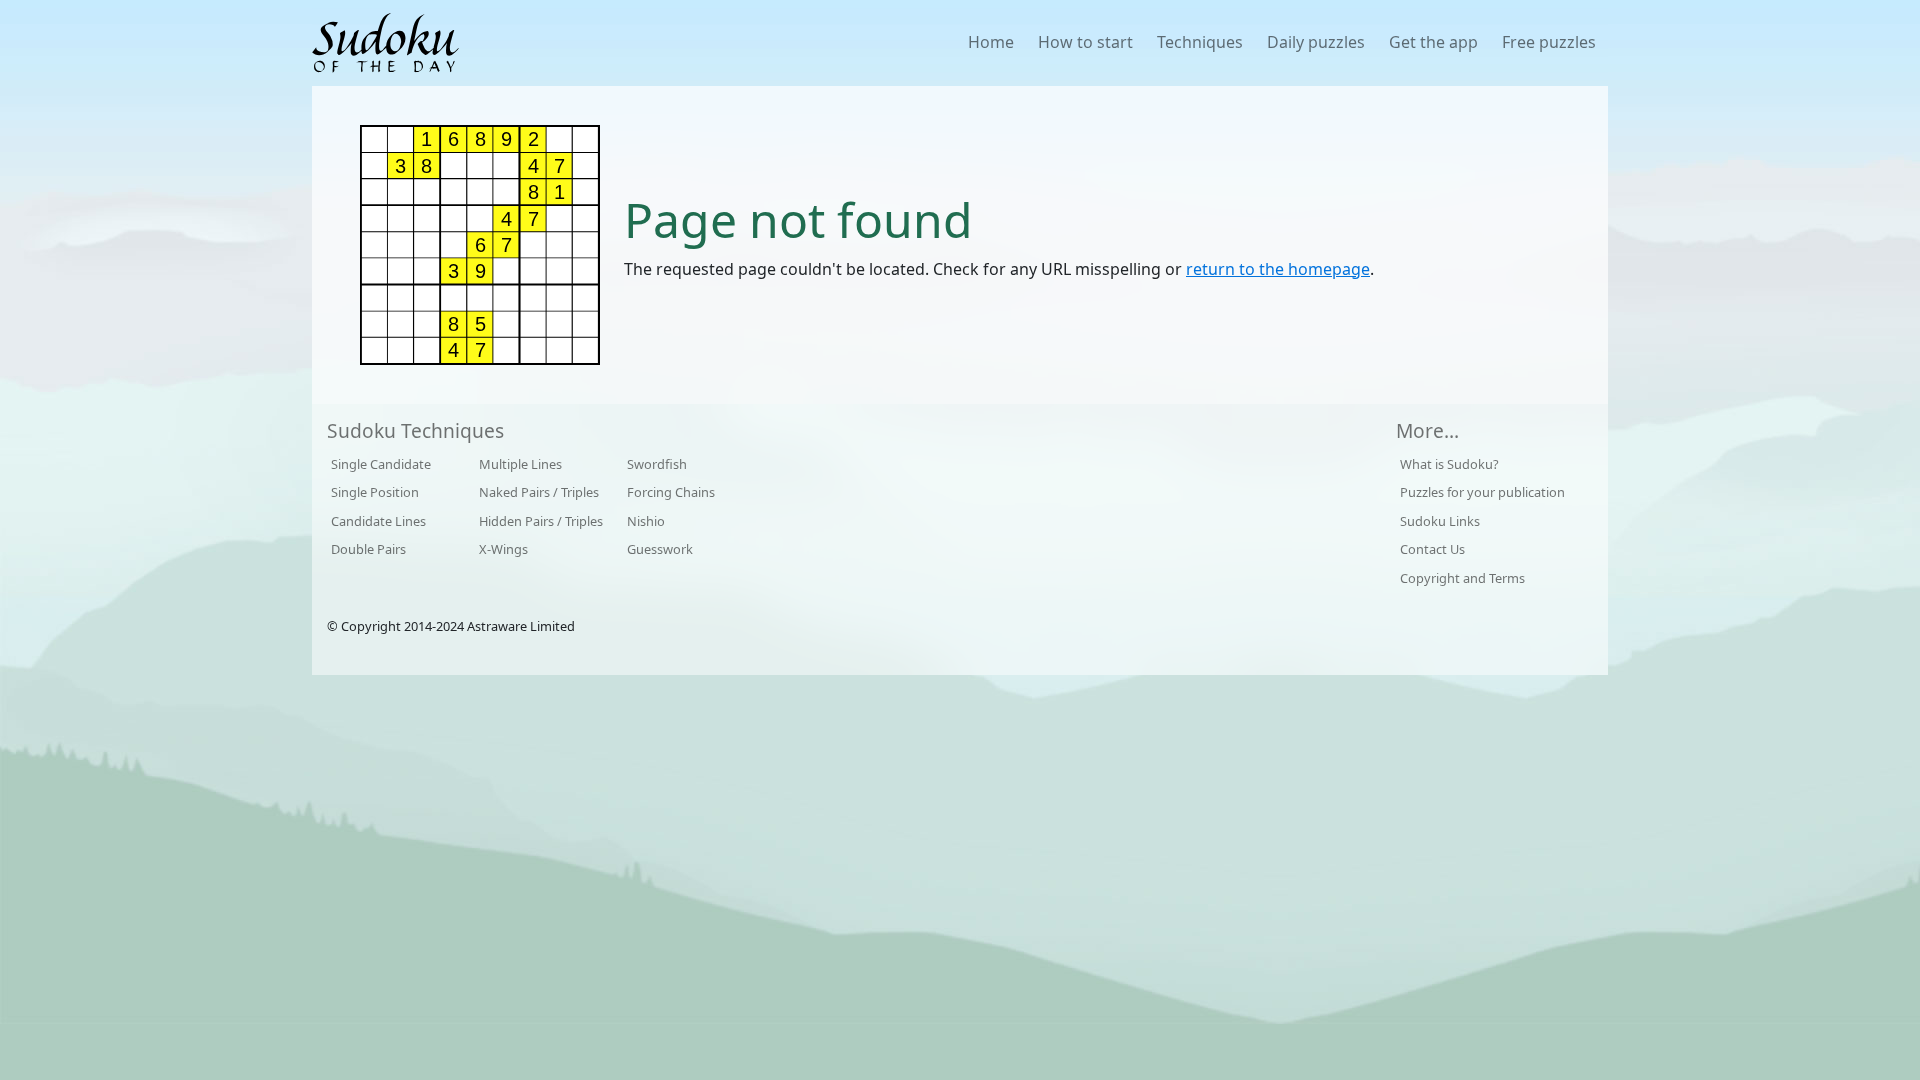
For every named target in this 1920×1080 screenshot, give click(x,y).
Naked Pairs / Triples (539, 492)
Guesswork (660, 549)
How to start (1085, 42)
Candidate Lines (378, 521)
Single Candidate (381, 464)
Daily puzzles (1316, 42)
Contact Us (1432, 549)
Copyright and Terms (1462, 578)
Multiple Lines (520, 464)
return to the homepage (1278, 269)
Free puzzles (1549, 42)
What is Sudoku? (1449, 464)
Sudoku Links (1440, 521)
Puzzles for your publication (1482, 492)
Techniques (1200, 42)
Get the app (1433, 42)
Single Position (375, 492)
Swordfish (657, 464)
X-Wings (503, 549)
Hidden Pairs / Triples (541, 521)
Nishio (646, 521)
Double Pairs (368, 549)
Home (991, 42)
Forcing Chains (671, 492)
